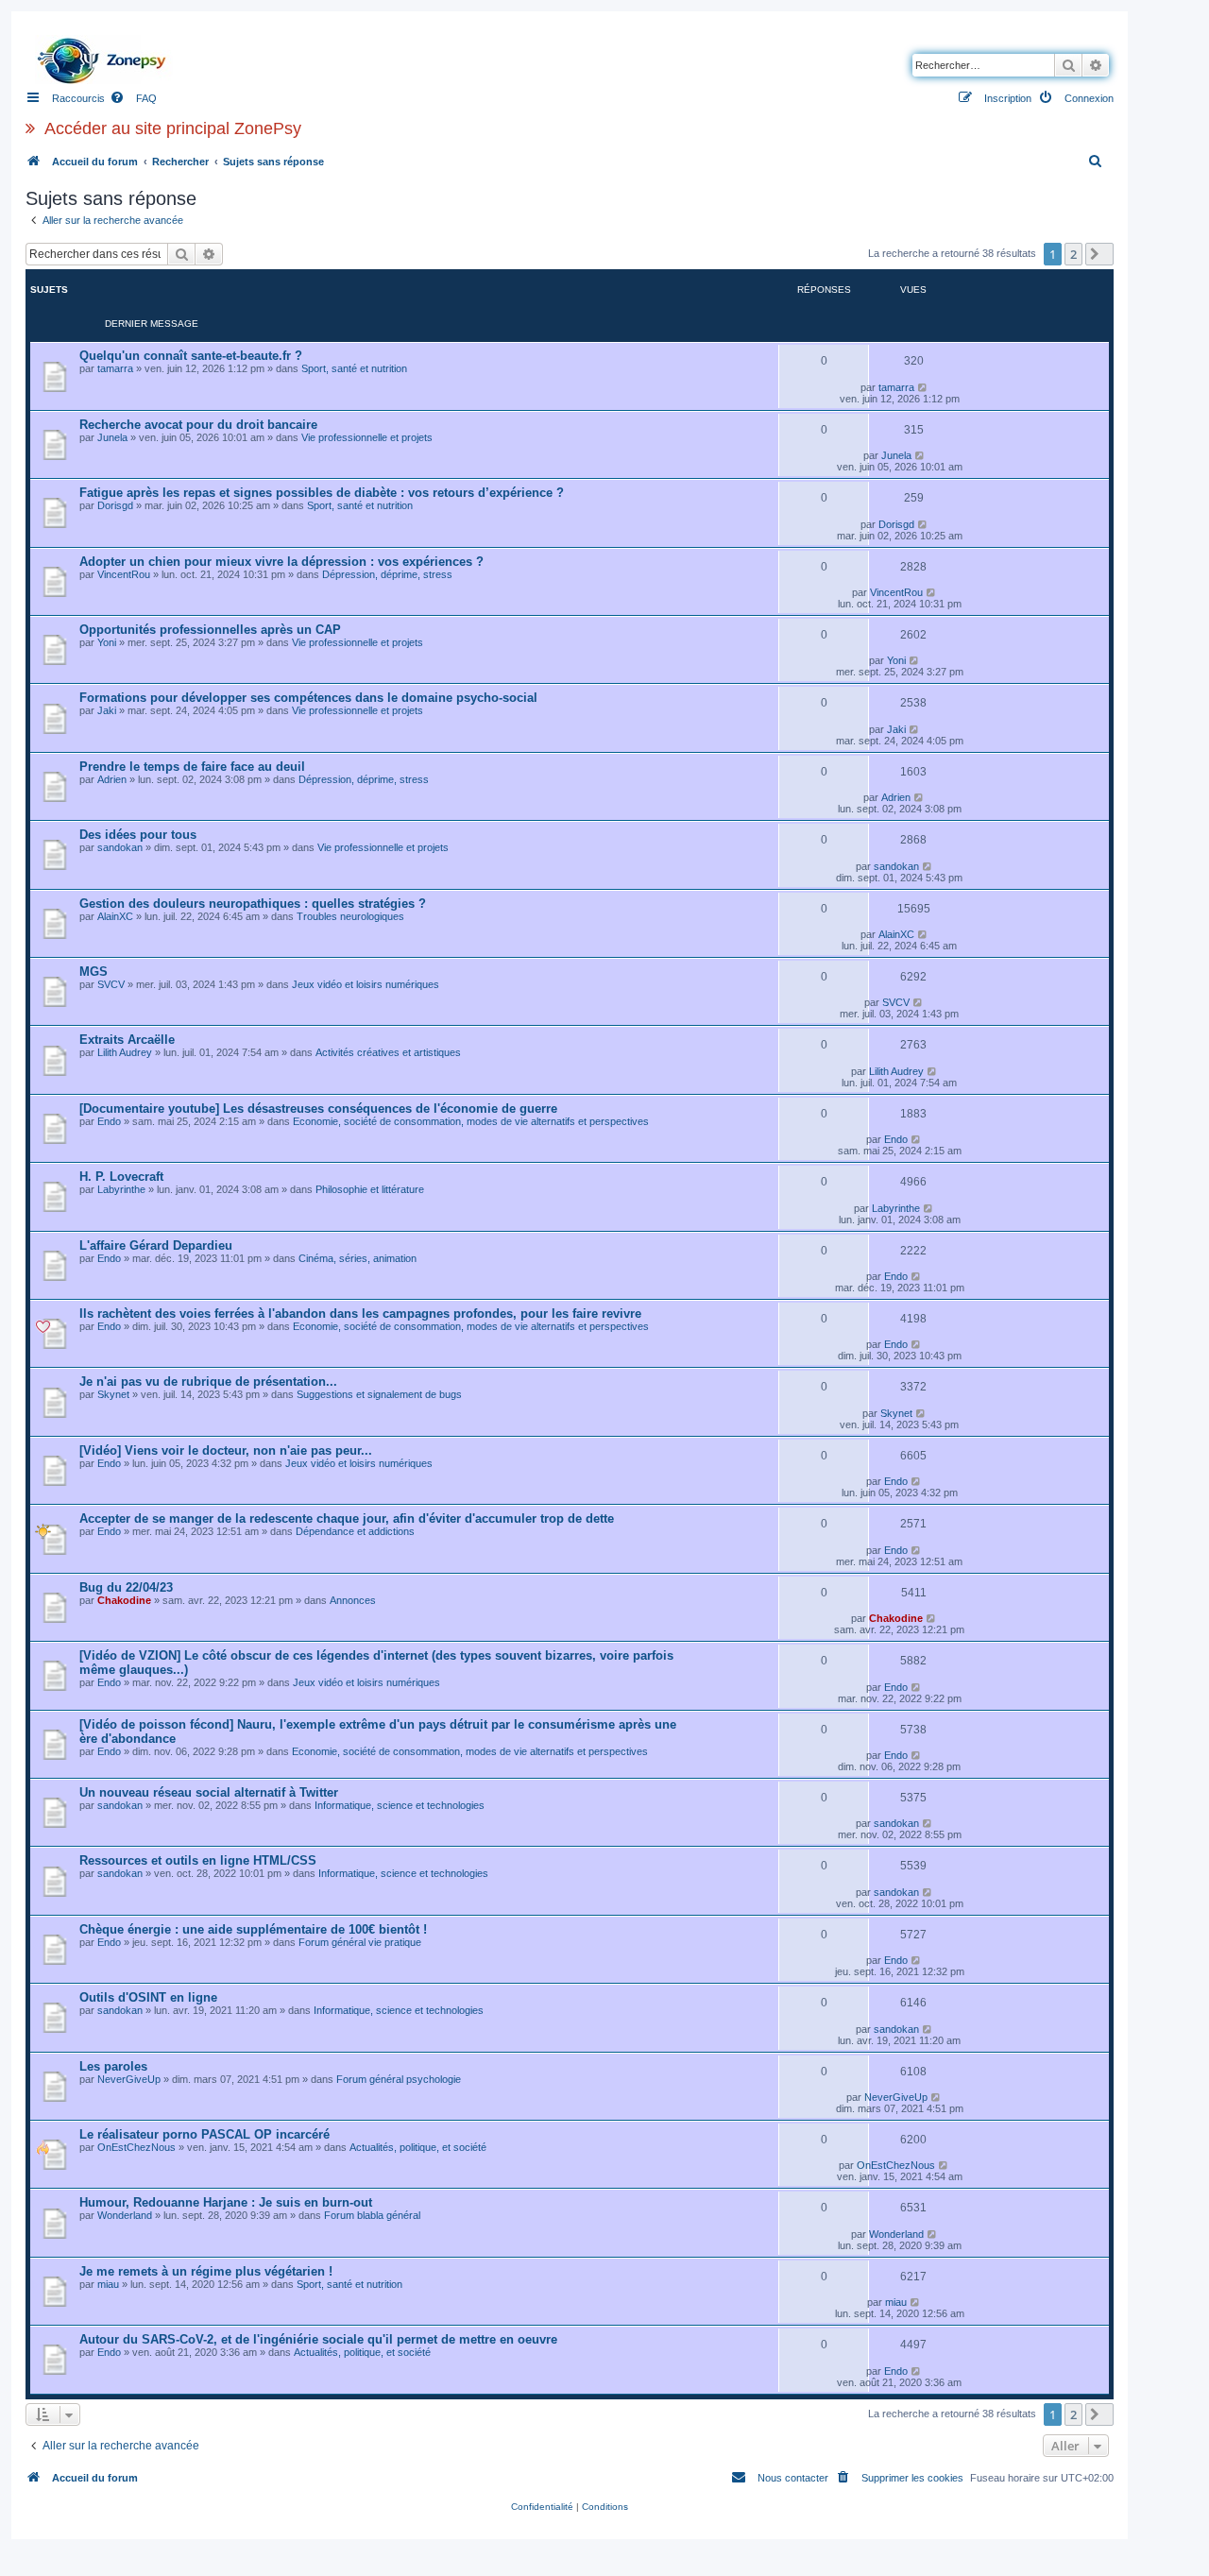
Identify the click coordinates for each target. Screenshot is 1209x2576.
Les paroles (113, 2066)
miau (108, 2284)
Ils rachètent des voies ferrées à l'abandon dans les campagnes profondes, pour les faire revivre (360, 1314)
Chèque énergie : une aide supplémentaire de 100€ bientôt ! (253, 1929)
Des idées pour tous (138, 835)
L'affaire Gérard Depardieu (156, 1245)
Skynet (113, 1394)
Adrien (112, 779)
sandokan (120, 847)
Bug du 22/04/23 (126, 1587)
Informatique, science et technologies (400, 1805)
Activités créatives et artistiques (388, 1052)
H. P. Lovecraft (121, 1177)
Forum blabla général (372, 2215)
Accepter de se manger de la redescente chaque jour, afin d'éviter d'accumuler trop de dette (347, 1518)
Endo (109, 1121)
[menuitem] (133, 98)
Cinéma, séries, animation (358, 1258)
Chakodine (124, 1600)
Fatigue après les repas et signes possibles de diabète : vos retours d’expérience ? (322, 493)
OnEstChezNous (136, 2147)
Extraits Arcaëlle (127, 1040)
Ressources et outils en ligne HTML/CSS (198, 1860)
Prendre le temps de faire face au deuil (192, 767)
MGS (94, 972)
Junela (112, 437)
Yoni (107, 642)
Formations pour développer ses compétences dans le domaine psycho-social (308, 698)
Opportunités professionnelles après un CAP (210, 630)
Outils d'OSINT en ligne (148, 1997)
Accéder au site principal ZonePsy (173, 128)
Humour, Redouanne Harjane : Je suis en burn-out (226, 2202)
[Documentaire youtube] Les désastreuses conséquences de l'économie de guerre (318, 1109)
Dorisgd (115, 505)
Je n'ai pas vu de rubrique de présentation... (208, 1382)
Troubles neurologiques (350, 916)
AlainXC (115, 916)
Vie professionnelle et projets (367, 437)
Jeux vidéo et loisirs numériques (366, 984)
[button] (1099, 254)
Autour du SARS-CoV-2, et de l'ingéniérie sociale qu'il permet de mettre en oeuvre (318, 2339)
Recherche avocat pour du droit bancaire (198, 425)
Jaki (107, 710)
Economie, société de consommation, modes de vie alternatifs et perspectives (471, 1121)
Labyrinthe (121, 1189)
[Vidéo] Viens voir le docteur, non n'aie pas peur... (226, 1450)
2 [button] (1073, 254)
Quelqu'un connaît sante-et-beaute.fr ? (191, 356)
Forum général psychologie (399, 2079)
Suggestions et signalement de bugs (379, 1394)
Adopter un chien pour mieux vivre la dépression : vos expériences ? (281, 562)
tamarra (115, 368)
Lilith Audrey (125, 1052)
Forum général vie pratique (360, 1942)
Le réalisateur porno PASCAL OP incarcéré (204, 2134)
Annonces (353, 1600)
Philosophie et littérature (370, 1189)
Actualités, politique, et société (418, 2147)
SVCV (111, 984)
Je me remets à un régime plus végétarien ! (206, 2271)
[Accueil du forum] (107, 56)
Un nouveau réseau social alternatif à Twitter (209, 1792)
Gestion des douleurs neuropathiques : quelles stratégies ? (253, 904)
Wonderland (125, 2215)
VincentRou (124, 574)
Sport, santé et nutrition (354, 368)
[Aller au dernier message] (928, 387)
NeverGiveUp (129, 2079)
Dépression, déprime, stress (387, 574)
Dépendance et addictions (355, 1531)
